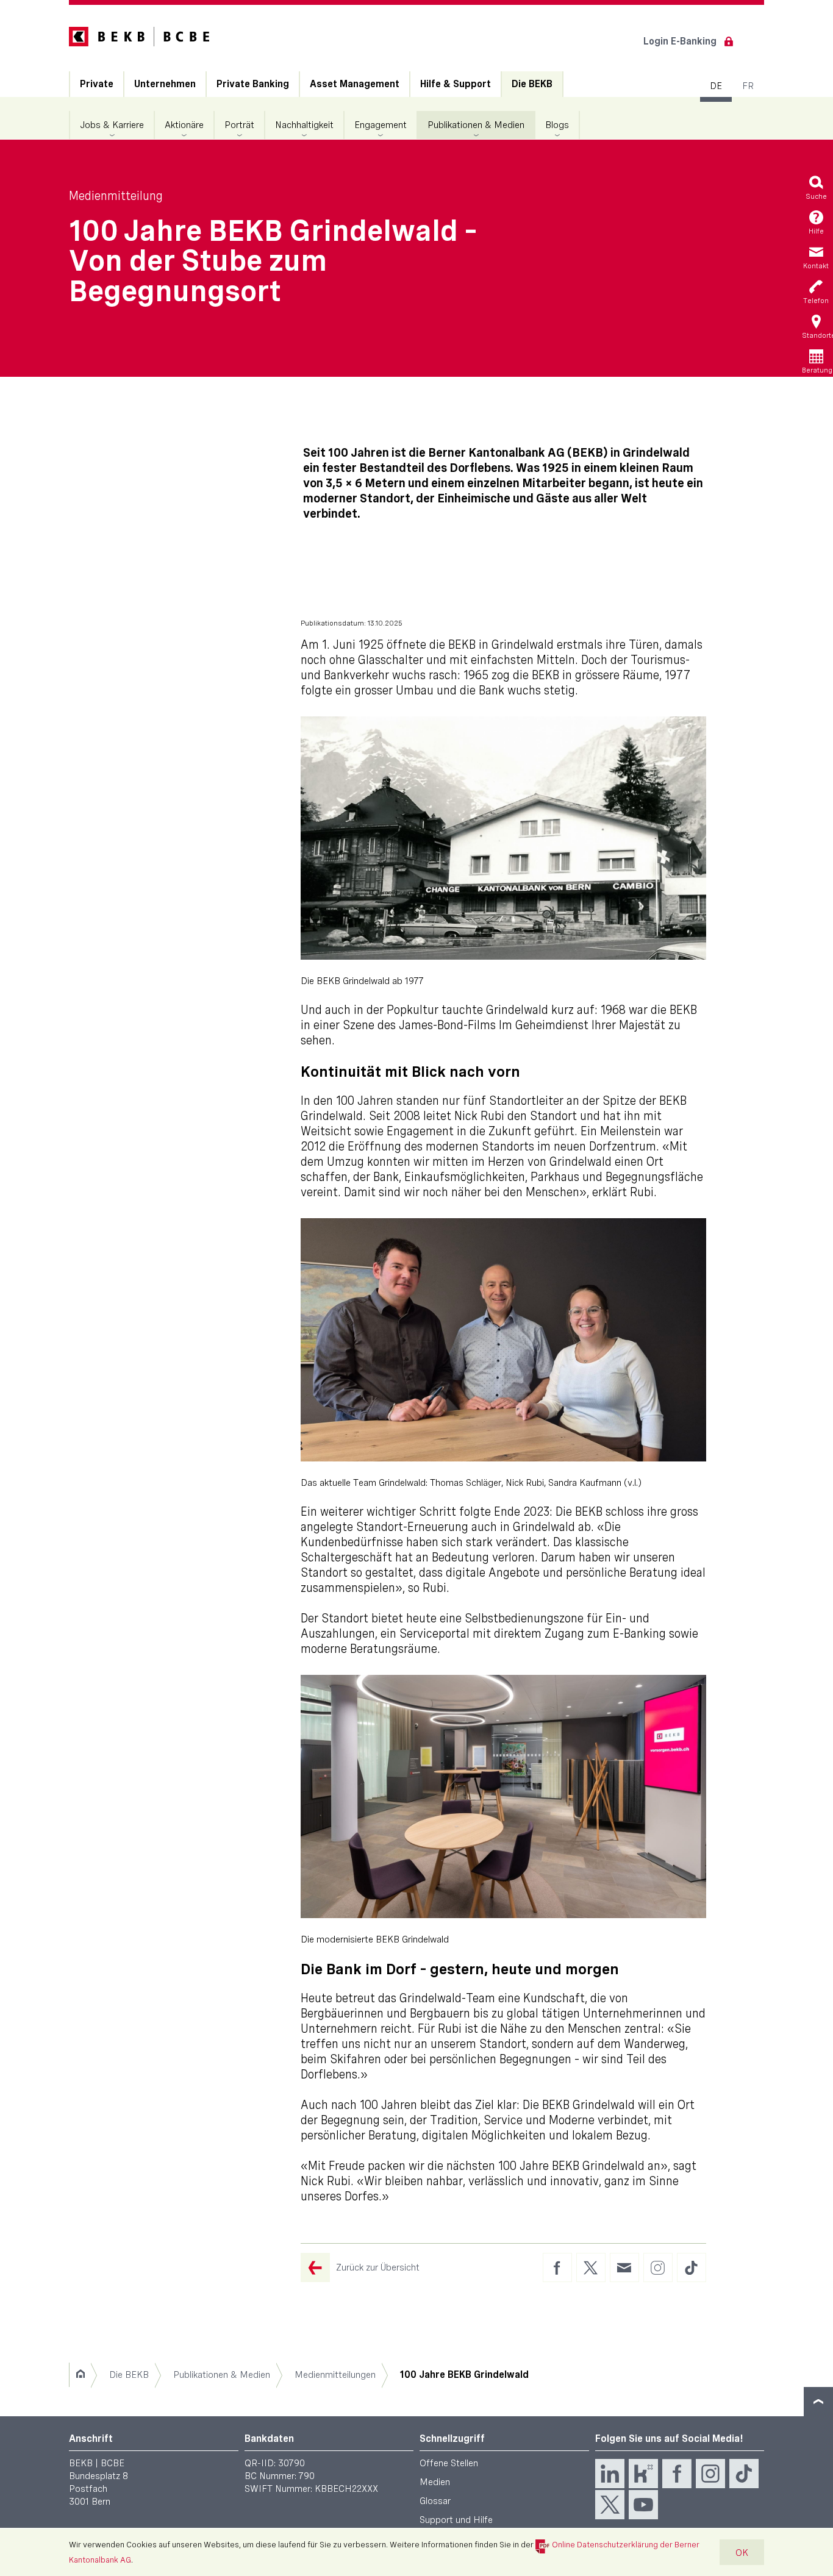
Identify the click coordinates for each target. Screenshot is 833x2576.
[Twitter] (610, 2505)
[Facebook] (677, 2474)
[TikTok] (744, 2474)
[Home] (80, 2375)
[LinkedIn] (610, 2474)
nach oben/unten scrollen (818, 2402)
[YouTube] (643, 2505)
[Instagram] (710, 2474)
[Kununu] (643, 2474)
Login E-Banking (680, 41)
